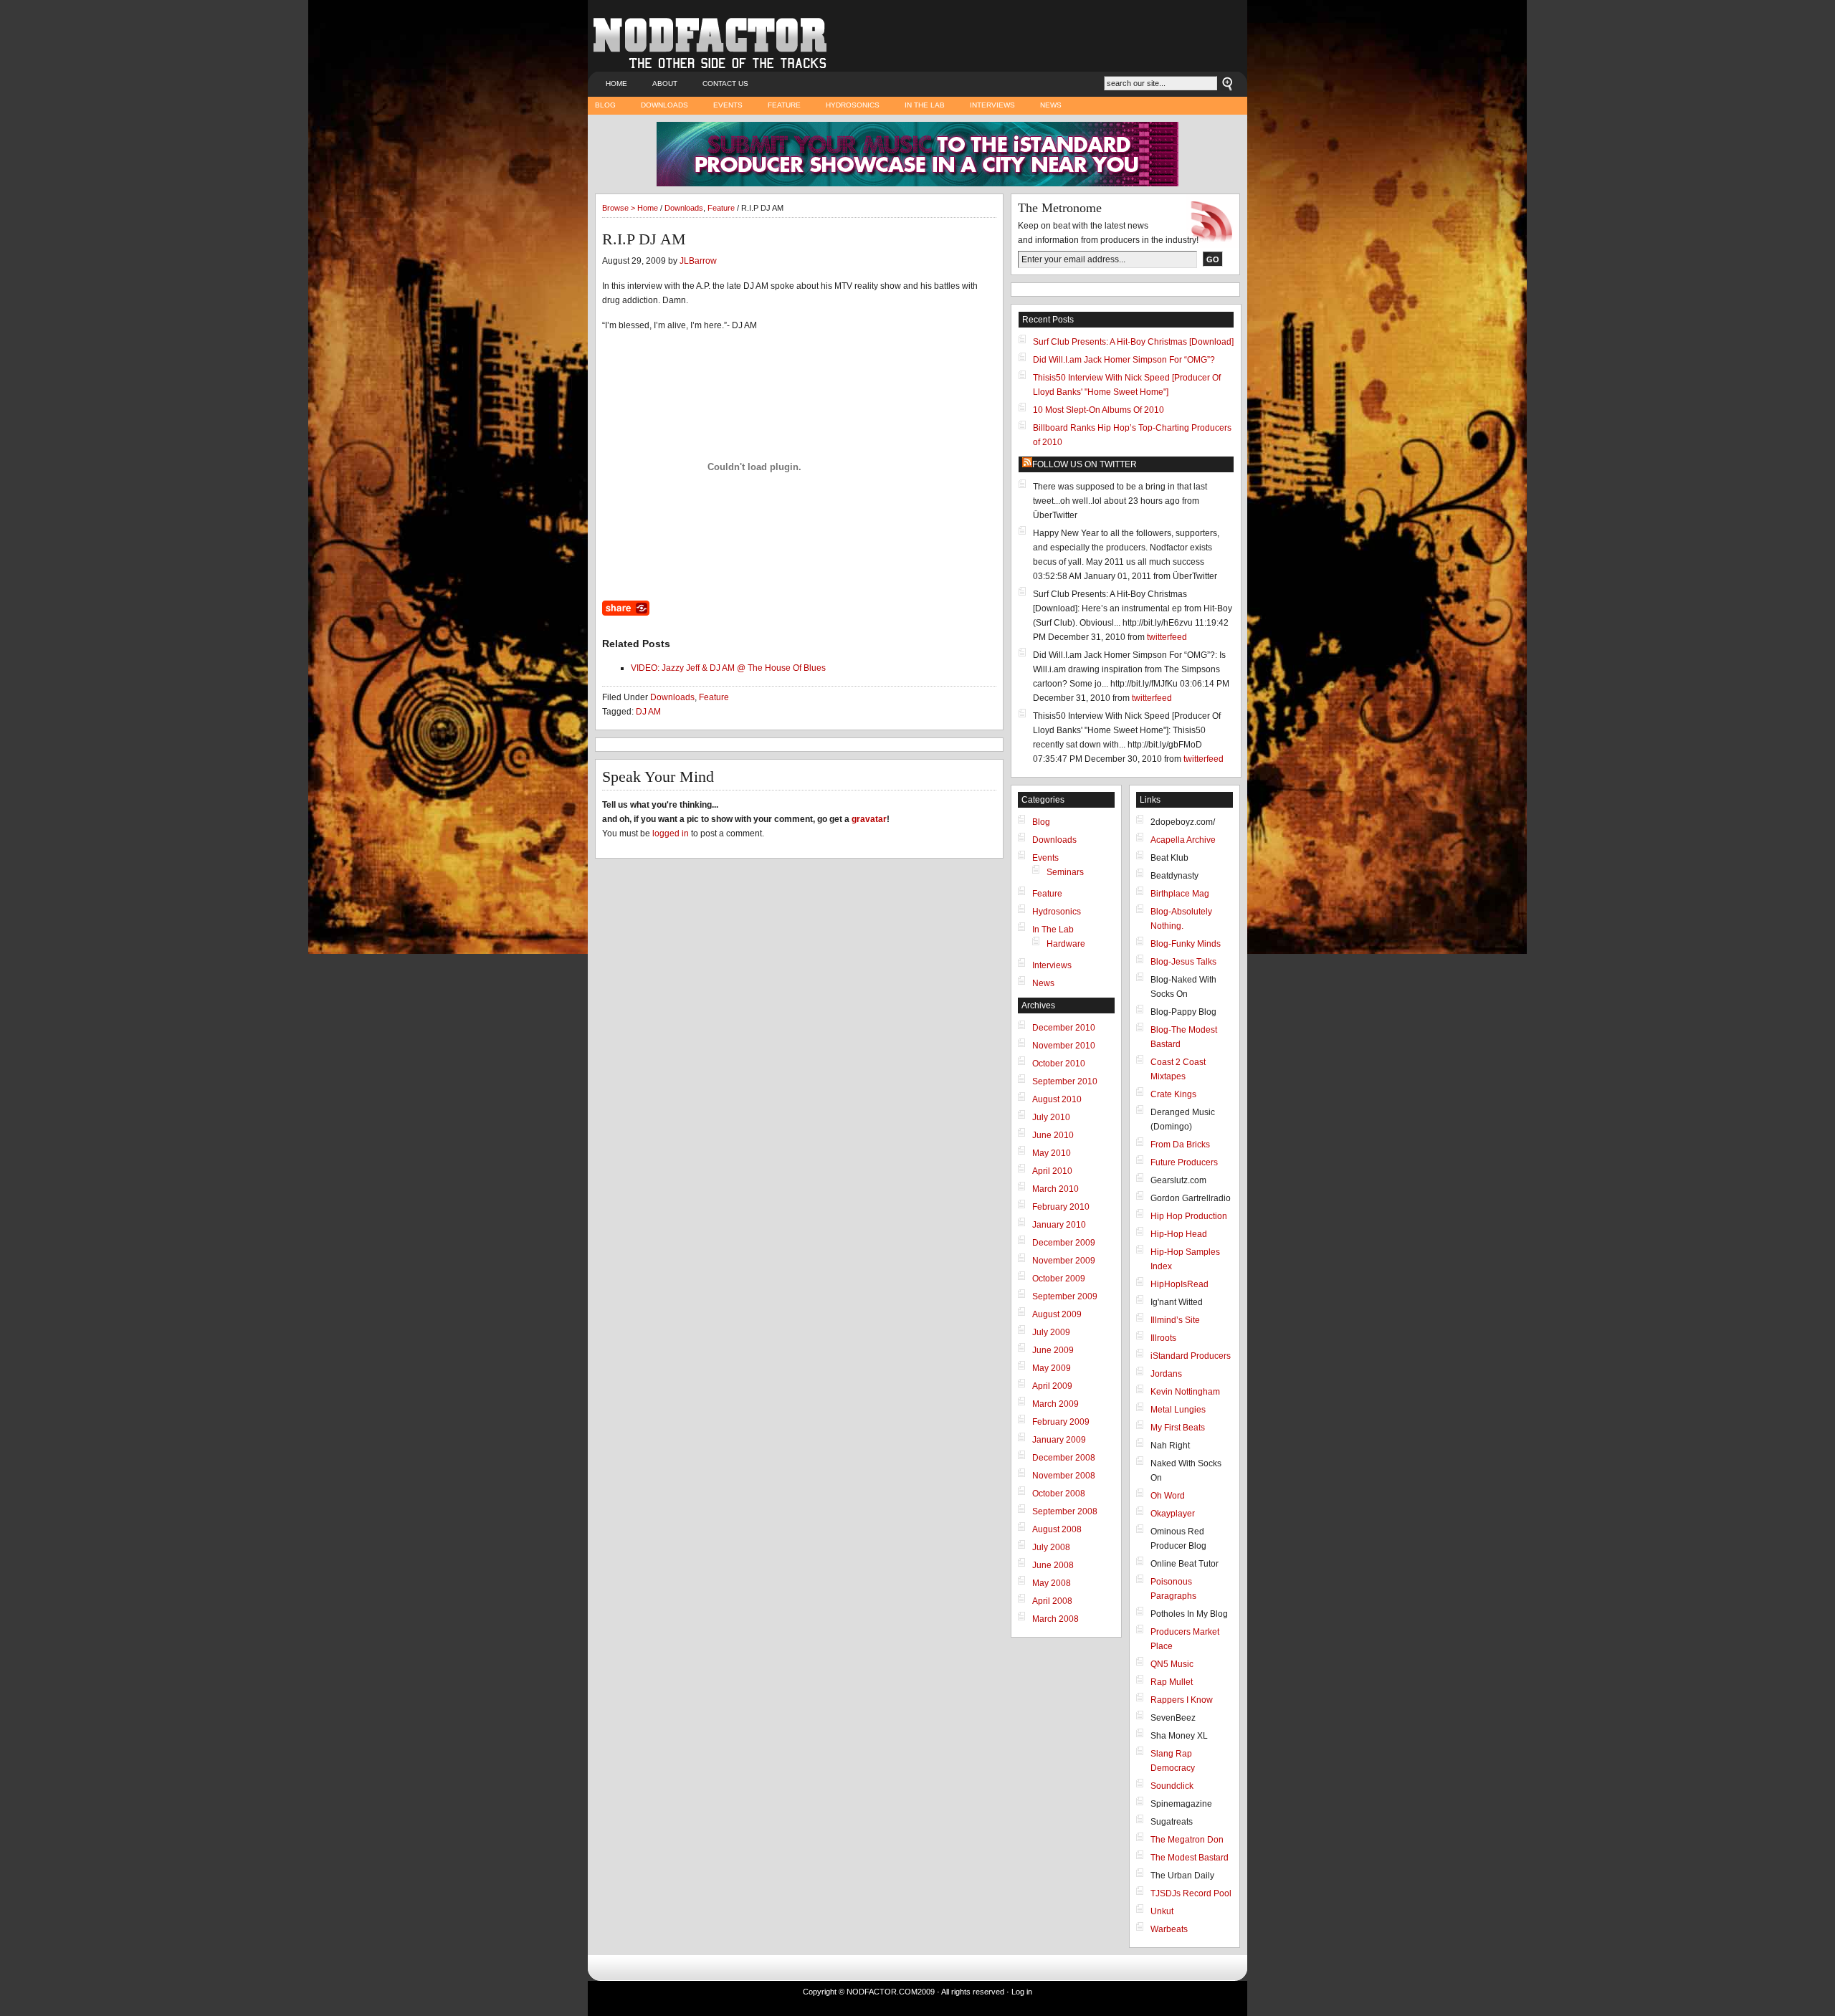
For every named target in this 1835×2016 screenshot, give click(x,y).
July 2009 (1051, 1332)
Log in (1022, 1992)
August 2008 (1057, 1529)
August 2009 (1057, 1314)
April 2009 (1052, 1386)
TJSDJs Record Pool (1191, 1893)
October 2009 (1059, 1279)
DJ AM (648, 712)
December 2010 (1064, 1028)
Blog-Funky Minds (1186, 944)
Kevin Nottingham (1185, 1392)
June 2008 (1053, 1565)
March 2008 (1055, 1619)
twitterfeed (1167, 637)
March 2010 (1055, 1189)
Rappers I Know (1182, 1700)
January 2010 (1059, 1225)
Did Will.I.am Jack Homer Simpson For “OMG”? (1124, 360)
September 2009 (1065, 1296)
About (665, 83)
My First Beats (1178, 1428)
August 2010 (1057, 1099)
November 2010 (1064, 1046)
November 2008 (1064, 1476)
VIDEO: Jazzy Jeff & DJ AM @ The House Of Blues (728, 668)
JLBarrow (698, 261)
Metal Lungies (1178, 1410)
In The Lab (925, 105)
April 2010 (1052, 1171)
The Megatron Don (1187, 1840)
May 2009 (1052, 1368)
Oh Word (1168, 1496)
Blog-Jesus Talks (1183, 962)
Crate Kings (1173, 1094)
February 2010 (1061, 1207)
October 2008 (1059, 1494)
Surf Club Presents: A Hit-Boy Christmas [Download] (1133, 342)
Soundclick (1172, 1786)
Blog (605, 105)
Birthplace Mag (1180, 894)
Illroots (1163, 1338)
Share (626, 608)
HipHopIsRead (1179, 1284)
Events (728, 105)
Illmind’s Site (1175, 1320)
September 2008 (1065, 1511)
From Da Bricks (1180, 1145)
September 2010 (1065, 1081)
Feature (784, 105)
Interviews (992, 105)
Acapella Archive (1183, 840)
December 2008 (1064, 1458)
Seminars (1065, 872)
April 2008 (1052, 1601)
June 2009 (1053, 1350)
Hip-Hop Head (1179, 1234)
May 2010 (1052, 1153)
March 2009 (1055, 1404)
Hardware (1066, 944)
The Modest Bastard (1190, 1858)
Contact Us (725, 83)
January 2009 (1059, 1440)
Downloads (664, 105)
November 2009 (1064, 1261)
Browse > (620, 208)
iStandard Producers (1191, 1356)
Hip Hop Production (1189, 1216)
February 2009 (1061, 1422)
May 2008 (1052, 1583)
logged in (671, 833)
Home (616, 83)
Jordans (1166, 1374)
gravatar (869, 819)
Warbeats (1169, 1929)
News (1051, 105)
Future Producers (1184, 1162)
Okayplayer (1173, 1514)
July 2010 (1051, 1117)
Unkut (1162, 1911)
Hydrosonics (853, 105)
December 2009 (1064, 1243)
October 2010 (1059, 1064)
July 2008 (1051, 1547)
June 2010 (1053, 1135)
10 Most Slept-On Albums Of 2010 (1098, 410)
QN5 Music (1172, 1664)
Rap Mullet (1172, 1682)
